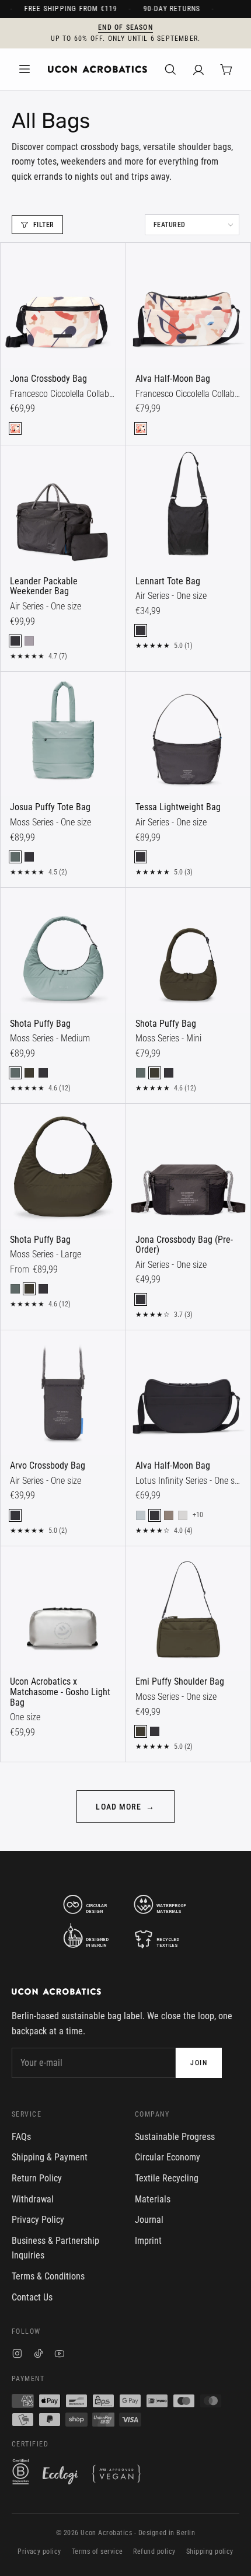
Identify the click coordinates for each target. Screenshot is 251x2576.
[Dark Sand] (169, 1515)
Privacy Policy (38, 2220)
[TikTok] (39, 2355)
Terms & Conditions (48, 2276)
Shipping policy (210, 2551)
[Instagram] (17, 2355)
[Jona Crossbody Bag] (63, 305)
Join (199, 2063)
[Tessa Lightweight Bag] (189, 734)
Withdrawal (33, 2199)
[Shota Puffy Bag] (63, 950)
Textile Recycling (167, 2178)
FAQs (21, 2137)
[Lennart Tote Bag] (189, 508)
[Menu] (25, 69)
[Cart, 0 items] (226, 69)
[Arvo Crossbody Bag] (63, 1393)
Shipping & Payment (50, 2157)
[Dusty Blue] (141, 1515)
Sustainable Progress (175, 2137)
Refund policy (154, 2551)
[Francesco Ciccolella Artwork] (15, 428)
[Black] (15, 641)
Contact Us (32, 2297)
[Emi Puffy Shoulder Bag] (189, 1609)
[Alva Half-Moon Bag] (189, 305)
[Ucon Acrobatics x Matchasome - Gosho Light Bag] (63, 1609)
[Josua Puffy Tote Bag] (63, 734)
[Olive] (29, 1073)
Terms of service (97, 2551)
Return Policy (37, 2178)
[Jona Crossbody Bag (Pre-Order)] (189, 1166)
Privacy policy (39, 2551)
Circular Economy (168, 2157)
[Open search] (170, 69)
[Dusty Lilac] (29, 641)
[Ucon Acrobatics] (97, 69)
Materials (153, 2199)
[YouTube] (60, 2355)
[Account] (198, 69)
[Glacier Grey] (183, 1515)
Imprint (148, 2241)
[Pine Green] (15, 857)
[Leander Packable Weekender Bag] (63, 508)
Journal (149, 2220)
